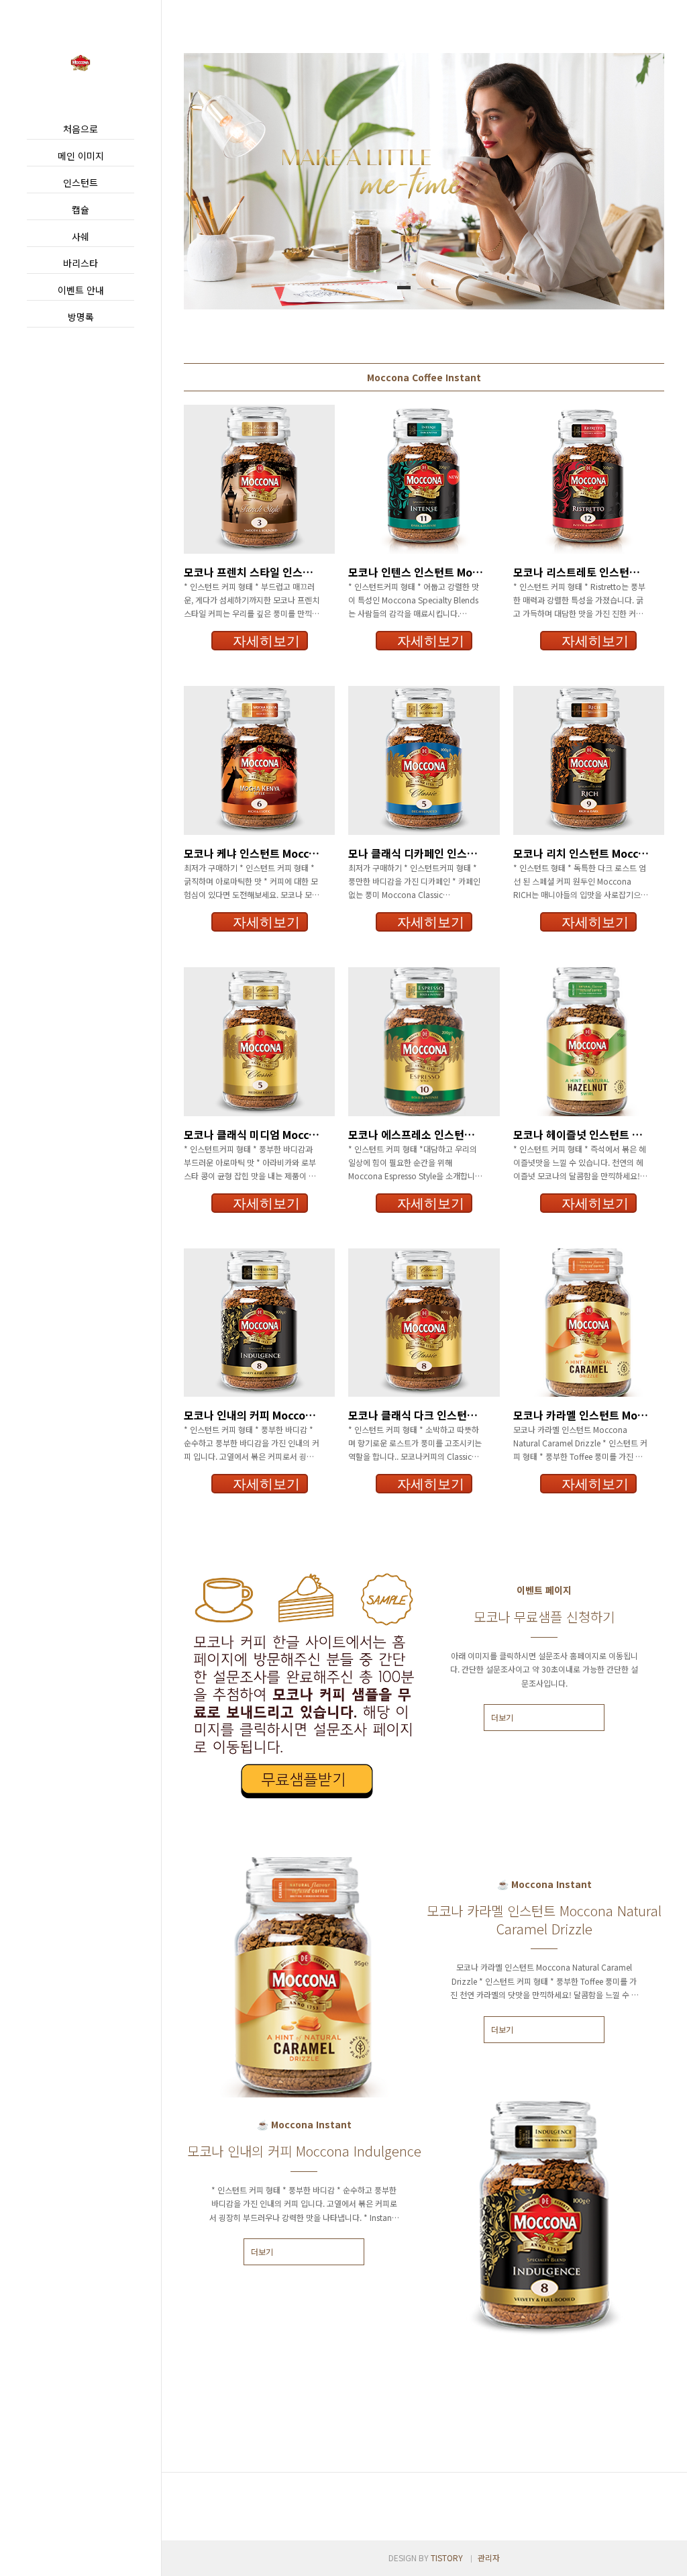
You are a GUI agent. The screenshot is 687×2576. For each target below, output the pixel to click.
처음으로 (81, 129)
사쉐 (81, 236)
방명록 (81, 317)
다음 (634, 181)
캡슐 (81, 209)
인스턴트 (81, 183)
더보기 (502, 1717)
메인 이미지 (81, 156)
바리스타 (81, 263)
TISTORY (447, 2558)
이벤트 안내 (81, 290)
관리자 (489, 2558)
